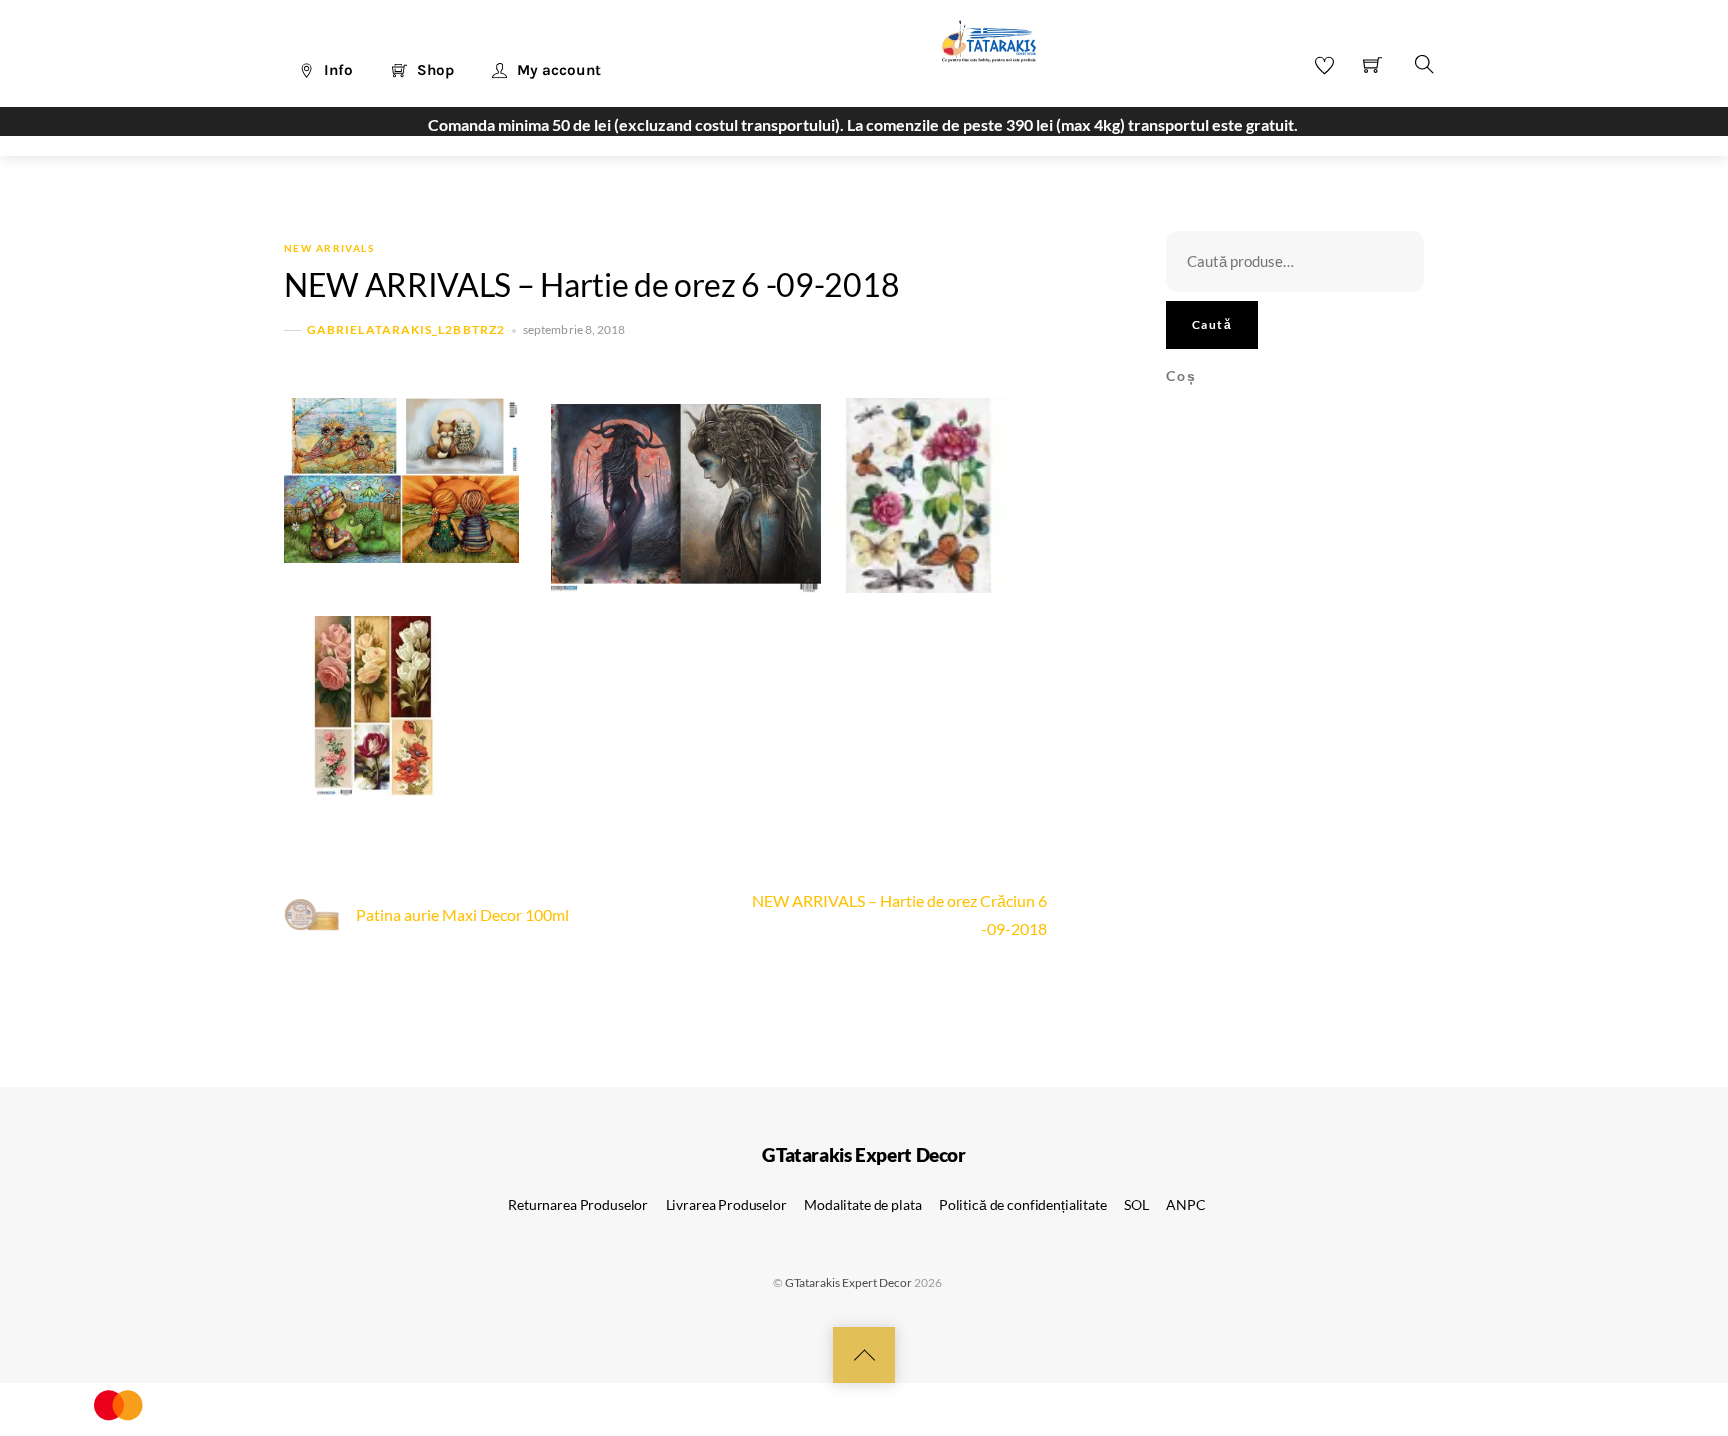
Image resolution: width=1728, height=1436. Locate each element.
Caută (1212, 324)
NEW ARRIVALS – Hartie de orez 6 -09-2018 (591, 284)
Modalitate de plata (862, 1204)
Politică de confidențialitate (1023, 1204)
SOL (1136, 1204)
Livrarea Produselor (726, 1204)
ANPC (1185, 1204)
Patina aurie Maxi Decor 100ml (462, 914)
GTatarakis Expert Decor (848, 1282)
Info (336, 70)
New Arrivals (329, 248)
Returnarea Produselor (578, 1204)
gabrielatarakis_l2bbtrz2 (406, 329)
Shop (433, 70)
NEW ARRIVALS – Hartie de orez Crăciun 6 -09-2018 (899, 914)
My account (557, 70)
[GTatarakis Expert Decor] (978, 51)
